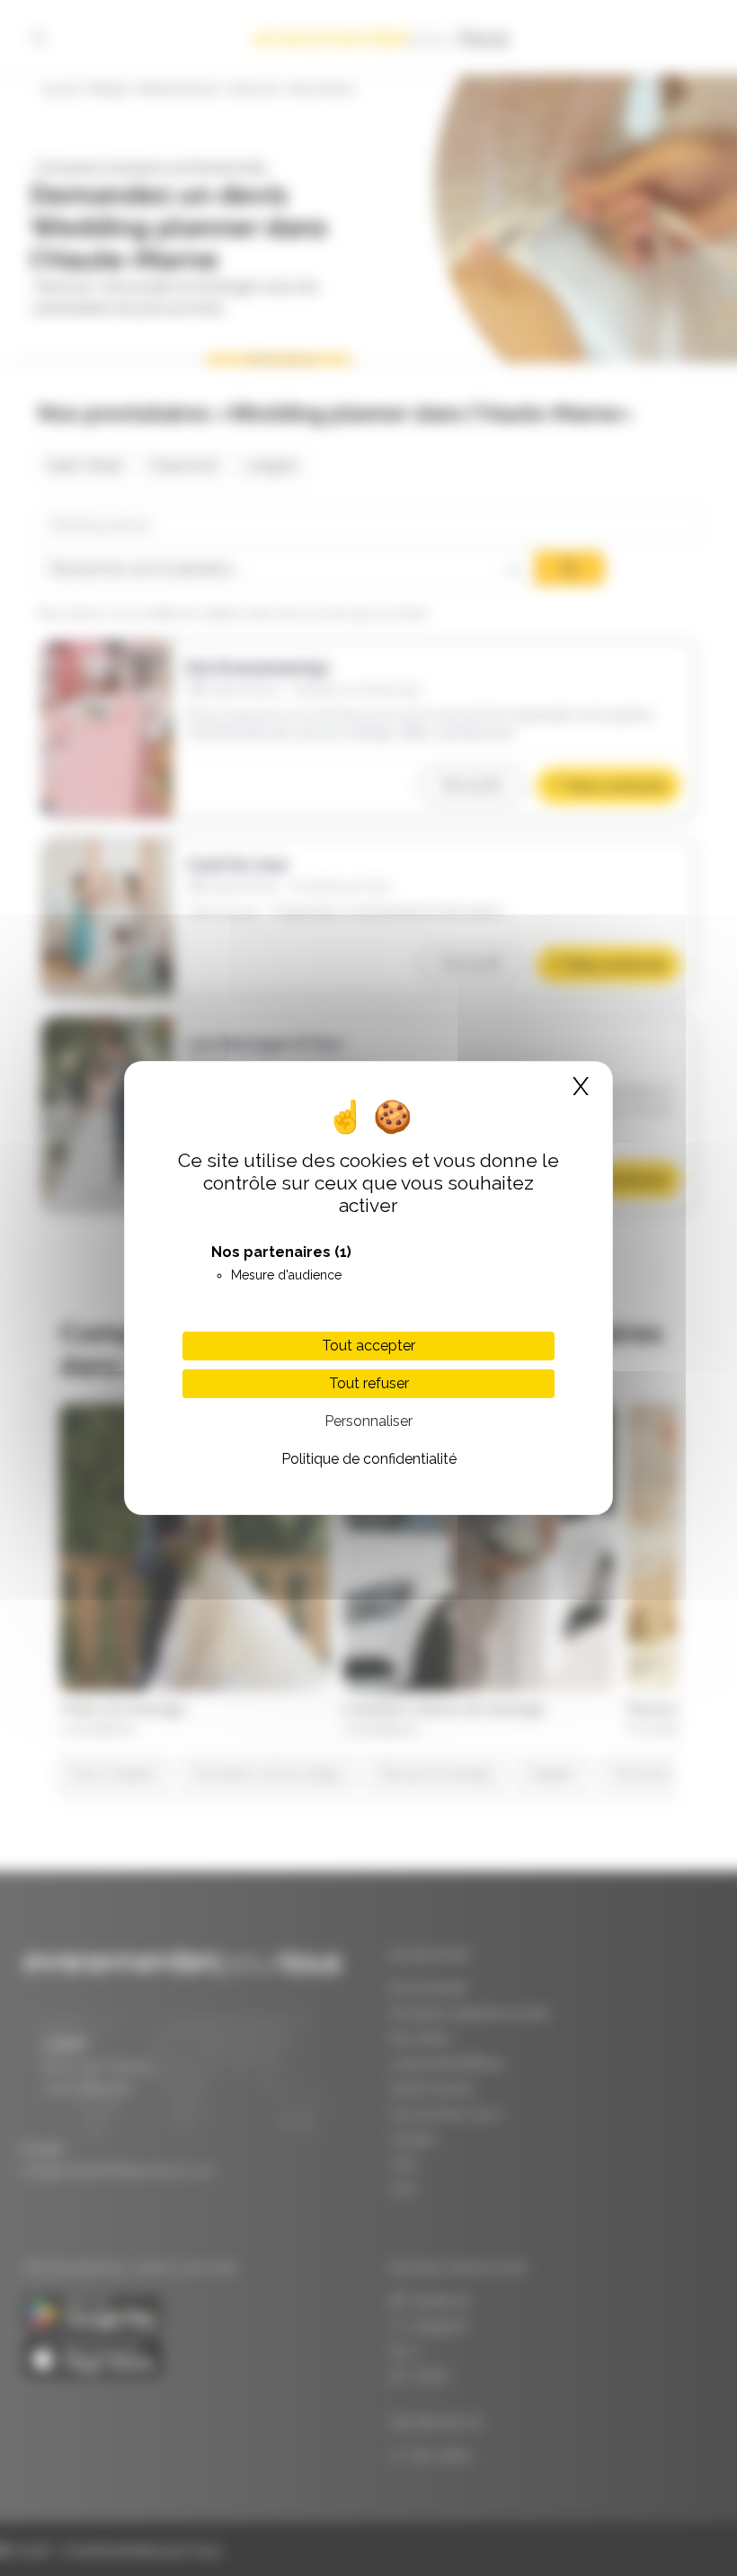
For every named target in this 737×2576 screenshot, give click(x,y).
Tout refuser (369, 1383)
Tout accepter (368, 1346)
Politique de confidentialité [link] (369, 1459)
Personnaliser (368, 1421)
